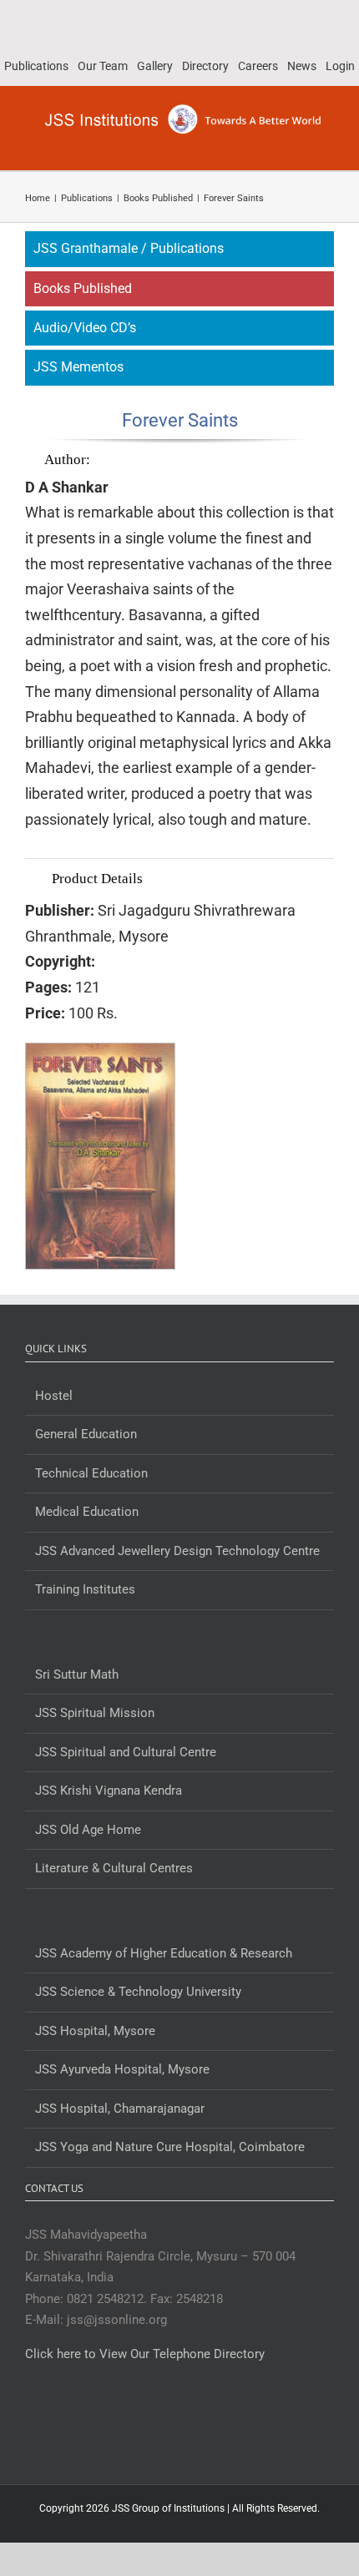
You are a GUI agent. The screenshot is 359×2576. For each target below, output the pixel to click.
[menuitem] (36, 67)
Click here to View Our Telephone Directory (145, 2354)
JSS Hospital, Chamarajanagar (120, 2109)
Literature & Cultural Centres (114, 1868)
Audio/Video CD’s (85, 328)
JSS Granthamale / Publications (129, 248)
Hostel (54, 1396)
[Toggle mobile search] (297, 145)
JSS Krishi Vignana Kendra (109, 1791)
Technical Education (91, 1473)
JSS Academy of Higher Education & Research (164, 1953)
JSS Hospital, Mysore (95, 2031)
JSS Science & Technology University (138, 1992)
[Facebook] (157, 2420)
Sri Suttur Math (77, 1674)
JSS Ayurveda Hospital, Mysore (122, 2069)
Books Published (83, 288)
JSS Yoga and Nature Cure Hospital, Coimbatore (170, 2147)
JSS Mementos (78, 367)
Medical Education (87, 1512)
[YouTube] (202, 2420)
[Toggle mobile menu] (327, 145)
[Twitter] (179, 2420)
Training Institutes (85, 1589)
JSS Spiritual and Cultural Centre (126, 1752)
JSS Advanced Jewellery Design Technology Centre (177, 1551)
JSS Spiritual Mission (95, 1713)
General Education (86, 1434)
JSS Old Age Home (88, 1830)
